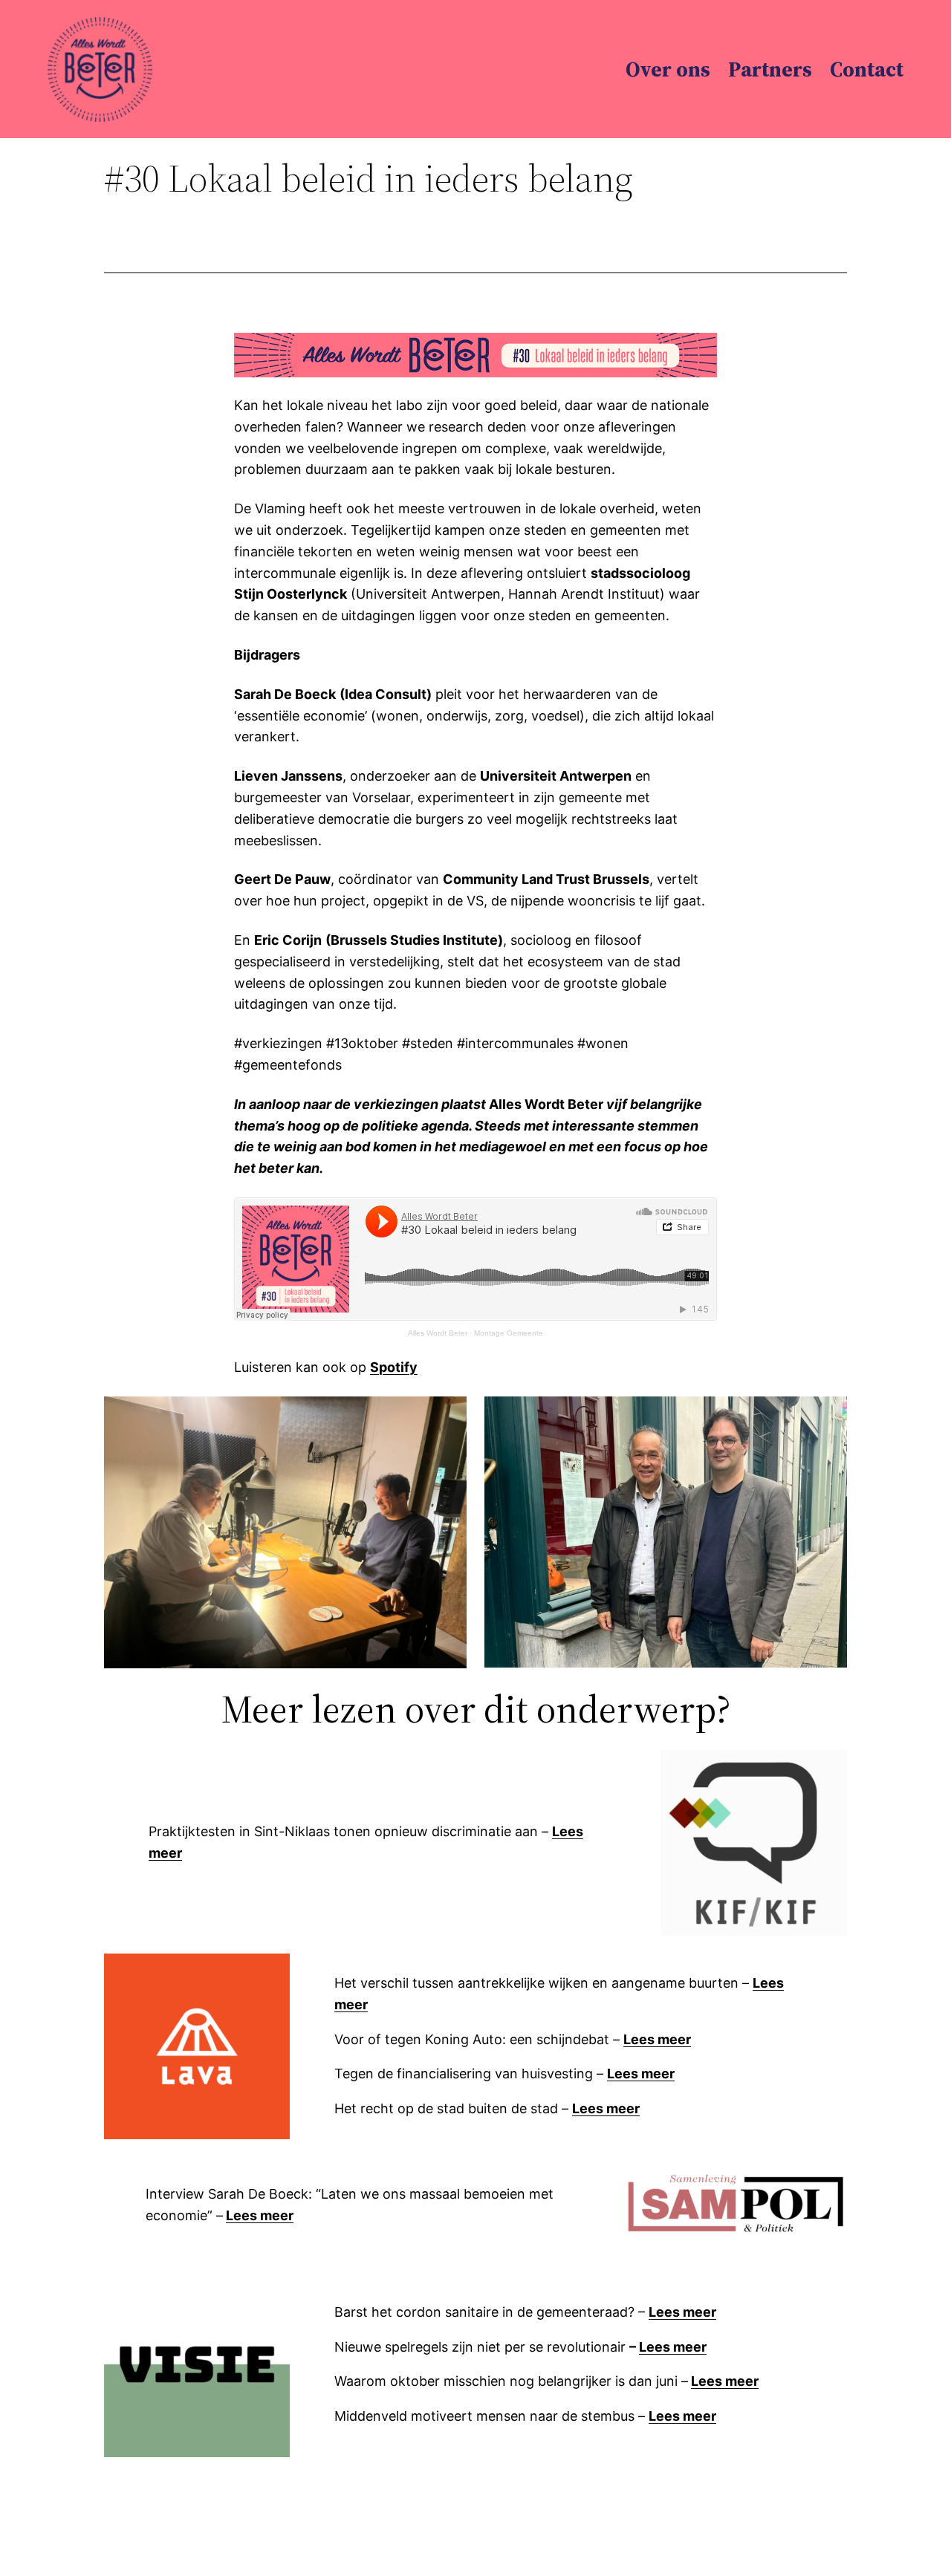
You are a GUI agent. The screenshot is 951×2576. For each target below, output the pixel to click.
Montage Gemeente (509, 1333)
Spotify (394, 1367)
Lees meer (657, 2039)
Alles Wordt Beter (438, 1333)
